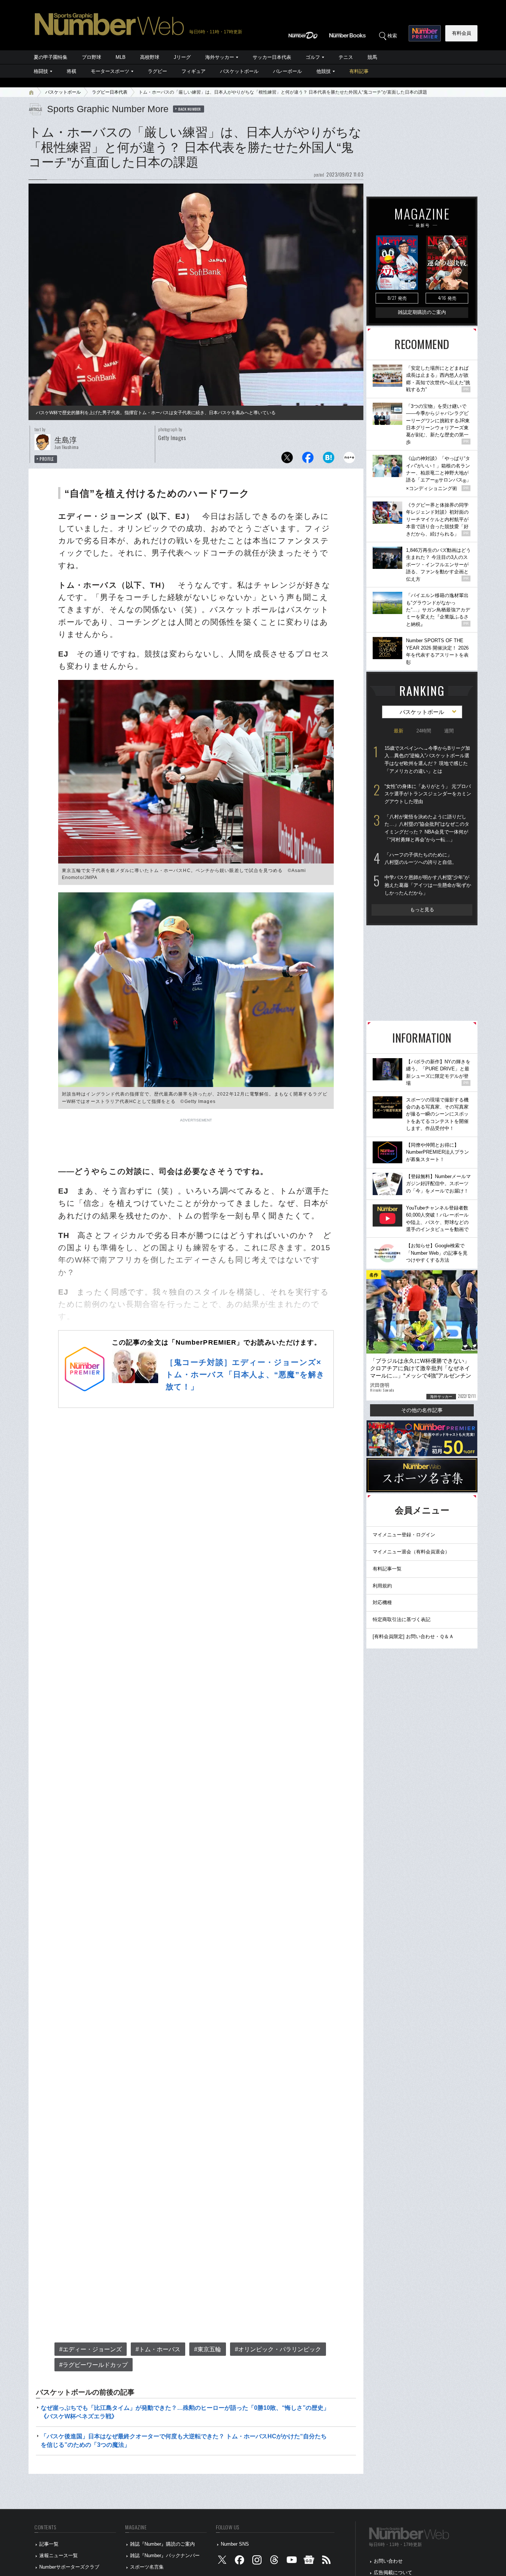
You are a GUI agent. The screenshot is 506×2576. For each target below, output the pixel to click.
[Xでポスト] (287, 459)
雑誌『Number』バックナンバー (165, 2555)
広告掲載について (393, 2572)
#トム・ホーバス (158, 2349)
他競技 (324, 71)
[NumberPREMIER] (425, 33)
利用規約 (382, 1586)
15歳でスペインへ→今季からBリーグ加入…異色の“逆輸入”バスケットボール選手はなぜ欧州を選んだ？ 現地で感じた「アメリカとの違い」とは (427, 760)
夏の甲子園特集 (51, 57)
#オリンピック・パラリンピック (278, 2349)
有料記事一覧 (387, 1569)
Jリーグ (182, 57)
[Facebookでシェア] (308, 459)
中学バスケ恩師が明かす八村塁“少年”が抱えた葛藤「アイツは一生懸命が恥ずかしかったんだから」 (428, 885)
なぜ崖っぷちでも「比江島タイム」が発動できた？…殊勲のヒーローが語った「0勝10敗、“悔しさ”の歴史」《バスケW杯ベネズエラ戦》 (185, 2412)
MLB (121, 57)
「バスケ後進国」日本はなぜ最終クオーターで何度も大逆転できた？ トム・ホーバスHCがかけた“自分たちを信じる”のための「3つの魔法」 (184, 2440)
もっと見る (422, 910)
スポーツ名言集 (147, 2567)
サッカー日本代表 (272, 57)
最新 (399, 731)
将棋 (71, 71)
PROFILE (47, 459)
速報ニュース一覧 (59, 2555)
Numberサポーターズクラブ (69, 2567)
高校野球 (150, 57)
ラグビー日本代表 (110, 92)
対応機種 (382, 1602)
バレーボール (287, 71)
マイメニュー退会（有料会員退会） (411, 1552)
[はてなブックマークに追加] (329, 459)
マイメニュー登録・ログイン (404, 1535)
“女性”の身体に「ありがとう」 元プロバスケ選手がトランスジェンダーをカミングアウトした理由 (428, 794)
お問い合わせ (388, 2561)
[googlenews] (309, 2561)
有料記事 (359, 71)
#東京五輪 (208, 2349)
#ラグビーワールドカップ (94, 2365)
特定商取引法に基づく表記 (402, 1619)
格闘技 (41, 71)
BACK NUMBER (190, 109)
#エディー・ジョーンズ (91, 2349)
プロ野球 (91, 57)
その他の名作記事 (422, 1410)
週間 (449, 731)
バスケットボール (239, 71)
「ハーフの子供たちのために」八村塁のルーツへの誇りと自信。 (421, 859)
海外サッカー (220, 57)
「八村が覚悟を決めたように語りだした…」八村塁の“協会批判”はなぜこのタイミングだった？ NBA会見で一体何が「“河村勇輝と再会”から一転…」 (427, 828)
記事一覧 (49, 2544)
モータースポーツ (110, 71)
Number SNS (235, 2544)
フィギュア (194, 71)
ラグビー (157, 71)
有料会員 (462, 33)
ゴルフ (313, 57)
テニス (346, 57)
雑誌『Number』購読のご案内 (162, 2544)
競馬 (372, 57)
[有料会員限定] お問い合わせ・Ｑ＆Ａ (413, 1636)
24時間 (424, 731)
